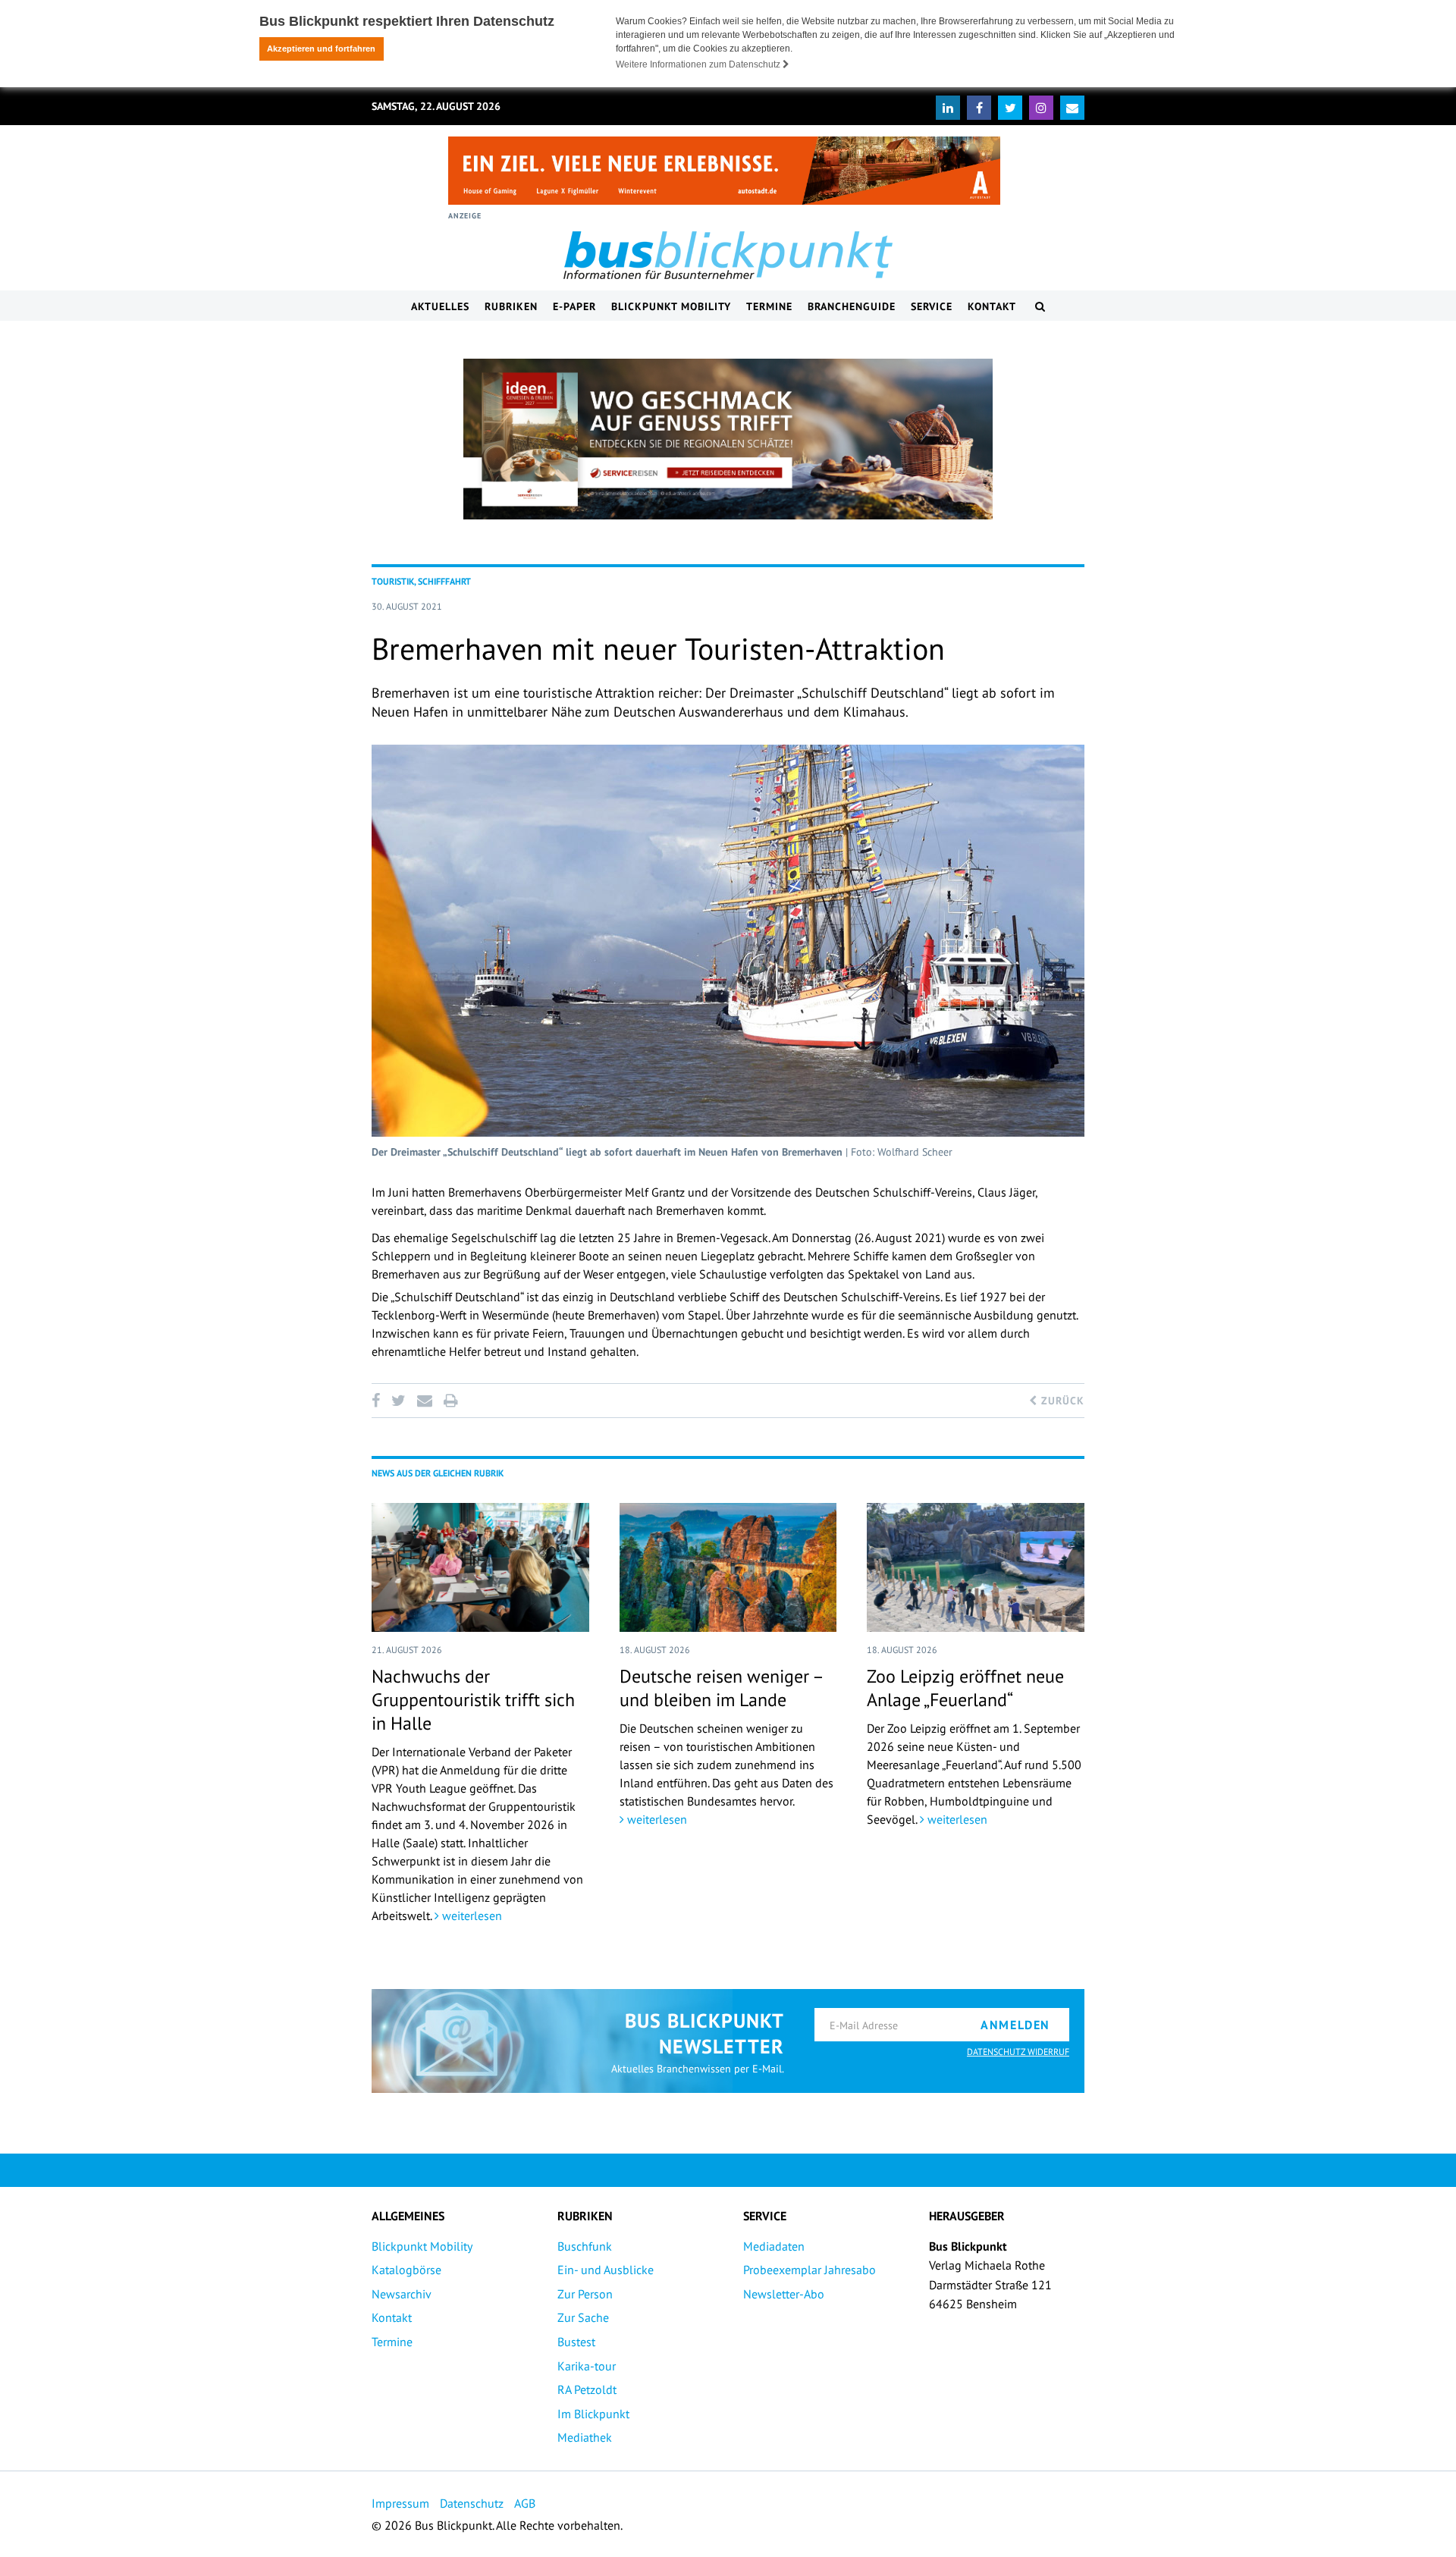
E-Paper (574, 306)
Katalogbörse (406, 2270)
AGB (525, 2503)
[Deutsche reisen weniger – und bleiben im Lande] (728, 1567)
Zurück (1061, 1401)
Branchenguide (852, 306)
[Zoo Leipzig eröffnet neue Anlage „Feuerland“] (976, 1567)
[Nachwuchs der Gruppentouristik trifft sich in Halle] (480, 1567)
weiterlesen (471, 1915)
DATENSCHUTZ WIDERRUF (1018, 2052)
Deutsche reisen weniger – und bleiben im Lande (721, 1688)
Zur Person (585, 2294)
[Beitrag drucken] (450, 1401)
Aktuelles (440, 306)
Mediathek (585, 2437)
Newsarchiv (402, 2294)
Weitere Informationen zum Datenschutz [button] (699, 64)
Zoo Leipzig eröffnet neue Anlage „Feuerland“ (965, 1688)
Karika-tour (587, 2366)
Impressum (400, 2503)
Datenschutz (472, 2503)
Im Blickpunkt (593, 2414)
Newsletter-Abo (784, 2294)
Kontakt (992, 306)
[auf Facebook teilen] (378, 1401)
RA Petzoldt (587, 2389)
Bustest (576, 2342)
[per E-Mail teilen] (424, 1401)
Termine (769, 306)
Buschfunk (585, 2246)
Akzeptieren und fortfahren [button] (321, 49)
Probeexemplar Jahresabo (810, 2270)
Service (932, 306)
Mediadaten (774, 2246)
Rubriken (511, 306)
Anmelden (1015, 2025)
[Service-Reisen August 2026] (728, 439)
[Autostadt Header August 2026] (724, 171)
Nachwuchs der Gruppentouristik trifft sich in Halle (473, 1700)
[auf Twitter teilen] (398, 1401)
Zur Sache (583, 2317)
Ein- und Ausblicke (606, 2270)
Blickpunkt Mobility (671, 306)
